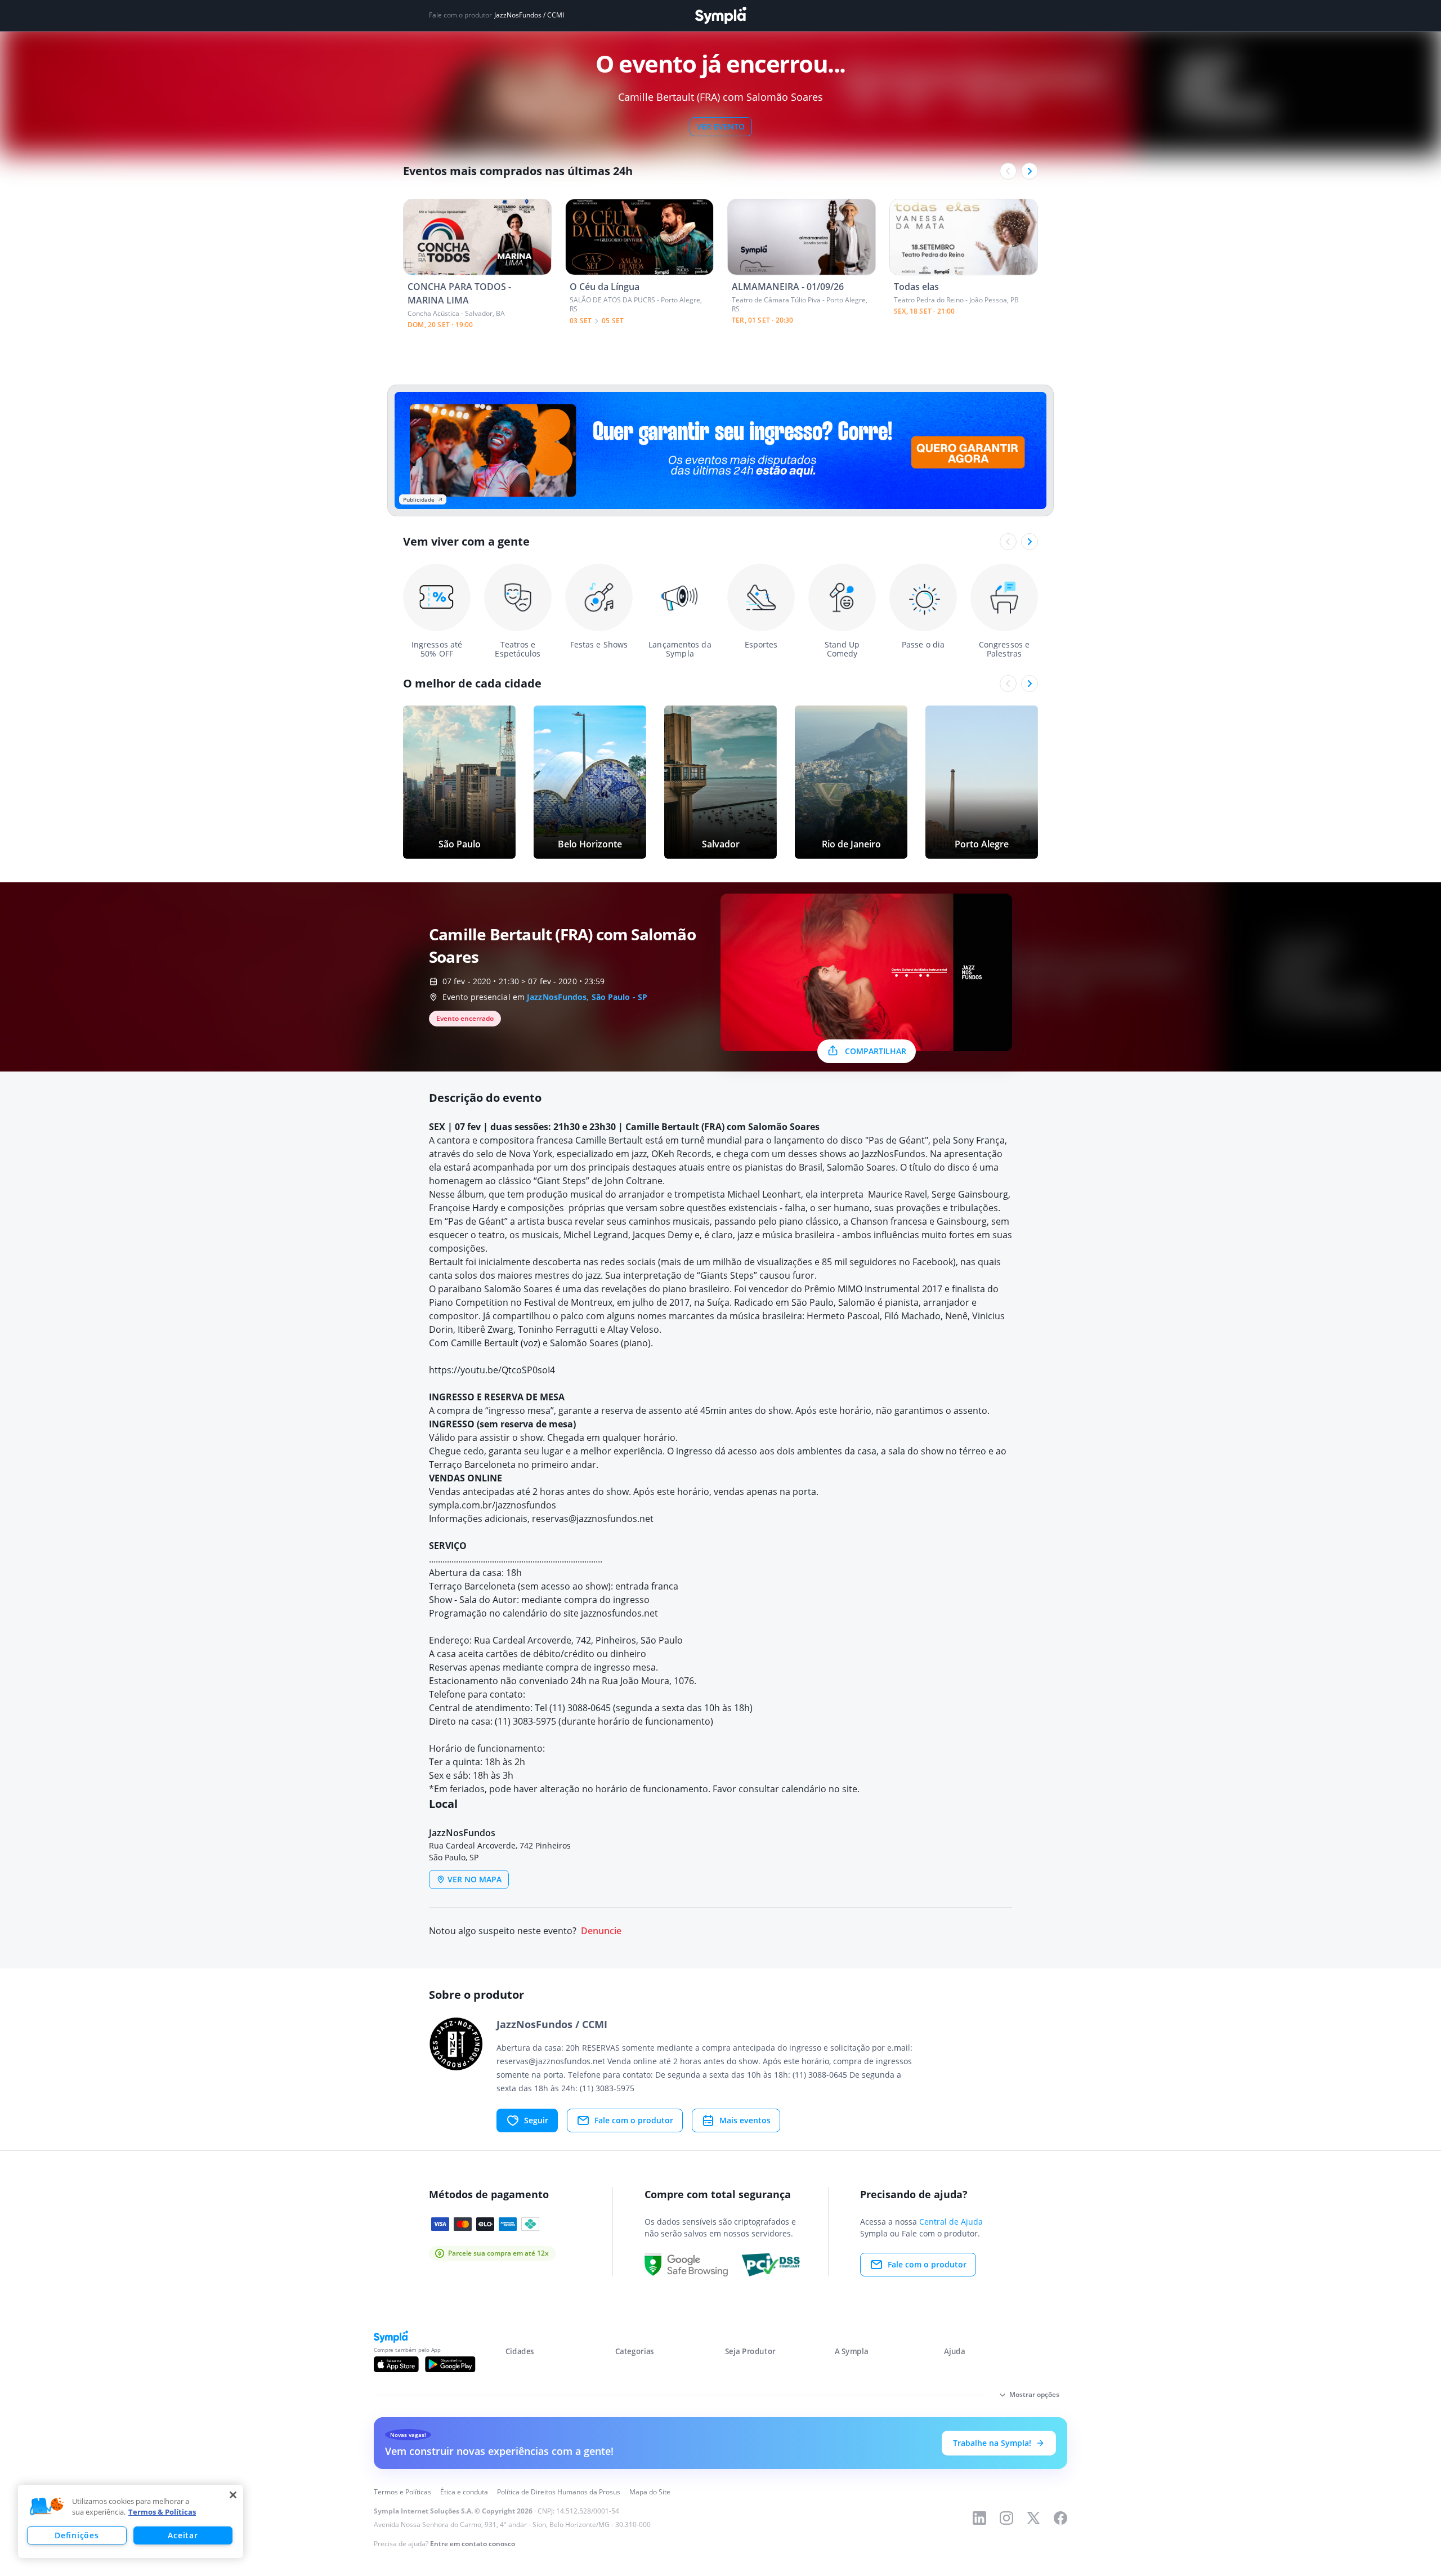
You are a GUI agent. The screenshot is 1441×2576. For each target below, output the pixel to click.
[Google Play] (450, 2364)
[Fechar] (233, 2495)
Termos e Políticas (402, 2492)
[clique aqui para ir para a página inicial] (720, 15)
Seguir (536, 2120)
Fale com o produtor (634, 2120)
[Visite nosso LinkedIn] (979, 2518)
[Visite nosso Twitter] (1033, 2518)
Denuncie (601, 1931)
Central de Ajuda (951, 2222)
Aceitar (183, 2535)
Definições (77, 2535)
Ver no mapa (475, 1879)
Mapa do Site (650, 2492)
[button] (47, 2507)
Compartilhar (876, 1051)
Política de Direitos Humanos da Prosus (559, 2492)
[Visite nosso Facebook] (1060, 2518)
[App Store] (396, 2364)
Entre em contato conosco (473, 2544)
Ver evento (721, 126)
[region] (131, 2521)
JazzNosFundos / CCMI (529, 15)
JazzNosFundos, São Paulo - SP (587, 997)
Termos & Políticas (162, 2512)
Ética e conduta (464, 2492)
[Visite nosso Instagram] (1006, 2518)
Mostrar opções (1034, 2394)
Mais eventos (745, 2120)
